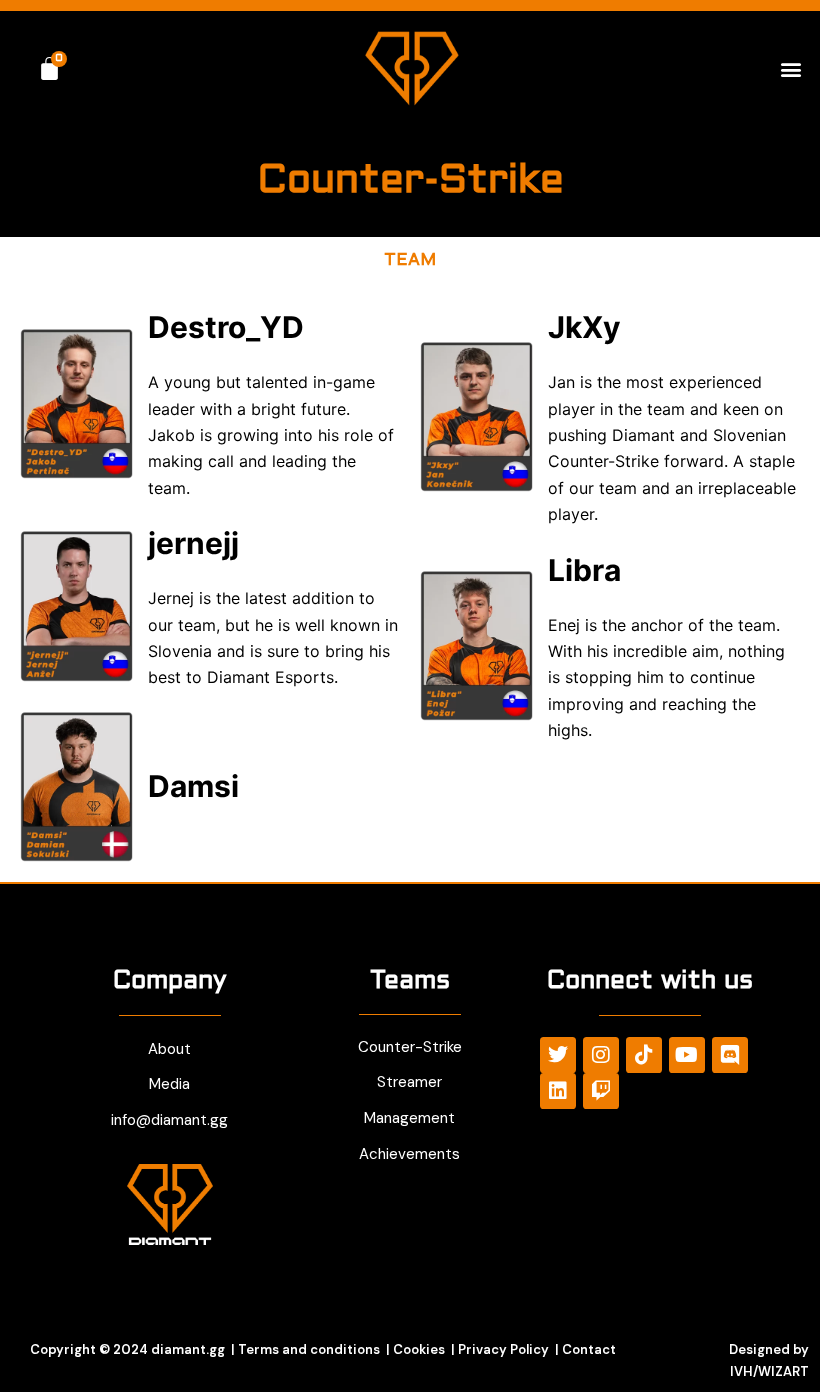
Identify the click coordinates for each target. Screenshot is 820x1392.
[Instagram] (601, 1055)
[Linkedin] (558, 1091)
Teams (410, 981)
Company (170, 981)
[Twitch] (601, 1091)
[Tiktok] (644, 1055)
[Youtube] (687, 1055)
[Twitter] (558, 1055)
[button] (791, 68)
